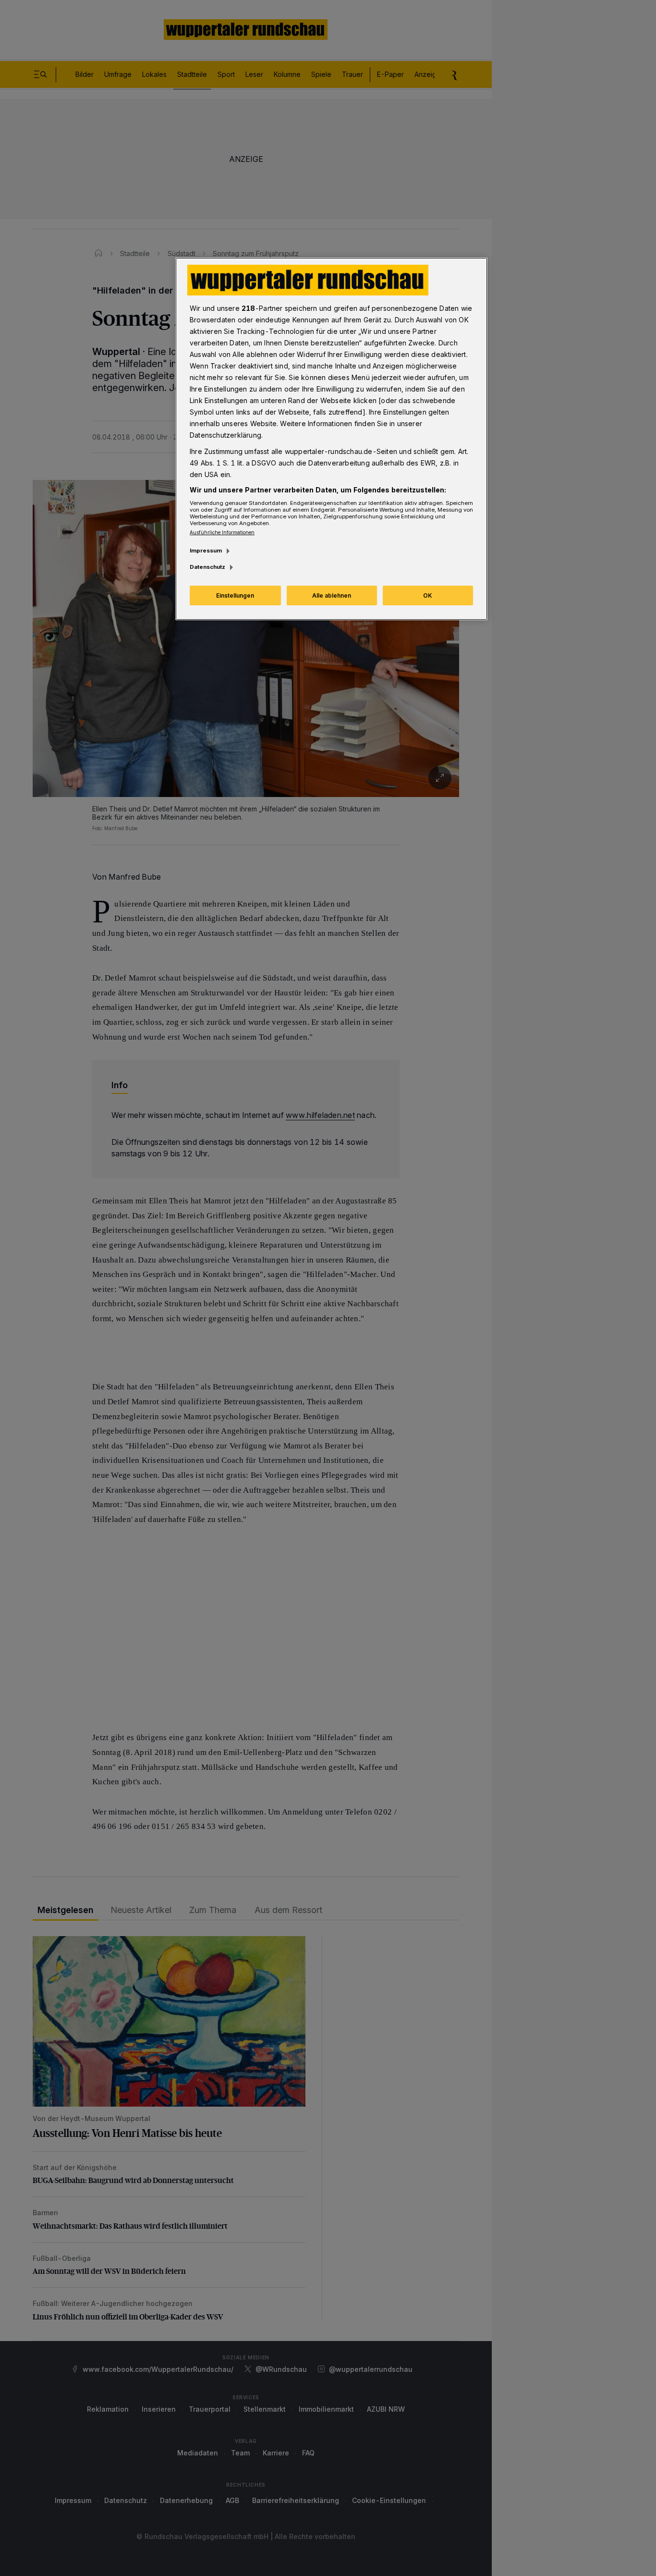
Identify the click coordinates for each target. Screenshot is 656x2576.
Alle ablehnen (332, 595)
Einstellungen (235, 595)
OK (428, 595)
